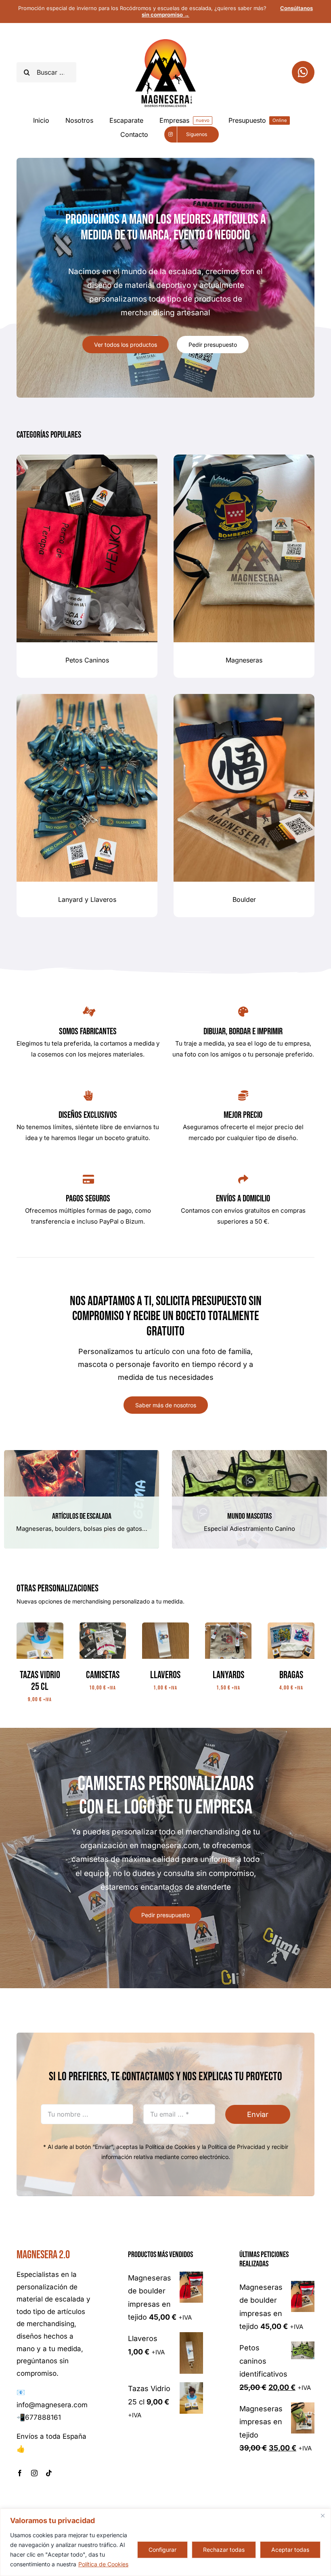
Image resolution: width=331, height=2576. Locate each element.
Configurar (162, 2550)
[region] (165, 2542)
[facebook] (20, 2473)
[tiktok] (49, 2473)
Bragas (291, 1675)
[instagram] (34, 2473)
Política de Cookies (103, 2564)
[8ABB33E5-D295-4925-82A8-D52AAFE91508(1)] (165, 1626)
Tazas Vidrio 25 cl (40, 1681)
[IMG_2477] (228, 1626)
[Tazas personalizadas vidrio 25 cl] (40, 1626)
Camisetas (103, 1675)
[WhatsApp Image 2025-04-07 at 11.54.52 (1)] (291, 1626)
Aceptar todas (290, 2550)
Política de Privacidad (237, 2147)
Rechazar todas (224, 2550)
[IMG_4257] (103, 1626)
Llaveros (165, 1675)
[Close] (323, 2515)
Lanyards (228, 1675)
